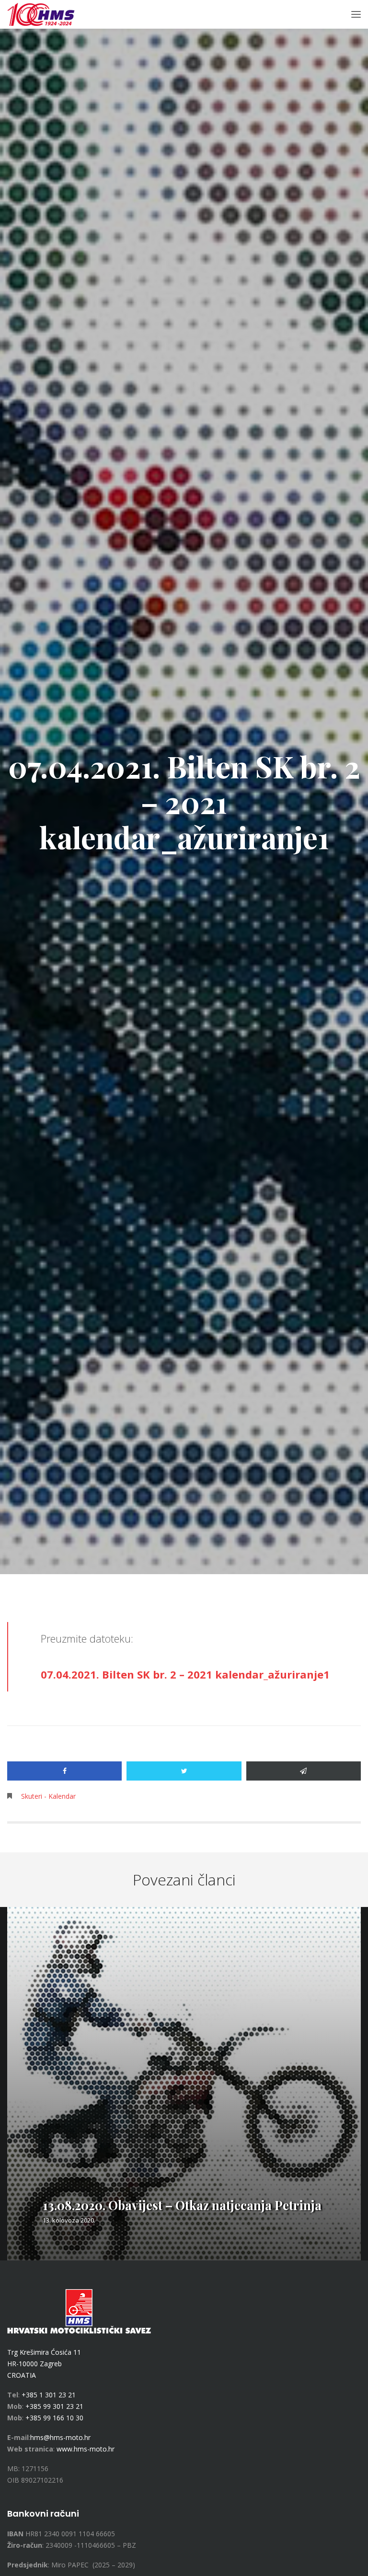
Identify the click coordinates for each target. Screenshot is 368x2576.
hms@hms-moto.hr (60, 2437)
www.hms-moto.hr (86, 2449)
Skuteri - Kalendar (48, 1796)
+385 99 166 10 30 (54, 2418)
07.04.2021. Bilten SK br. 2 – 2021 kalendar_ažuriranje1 (185, 1674)
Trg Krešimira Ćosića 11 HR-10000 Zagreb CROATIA (44, 2364)
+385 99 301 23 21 (54, 2406)
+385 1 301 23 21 (49, 2395)
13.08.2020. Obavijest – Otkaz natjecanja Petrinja (182, 2205)
